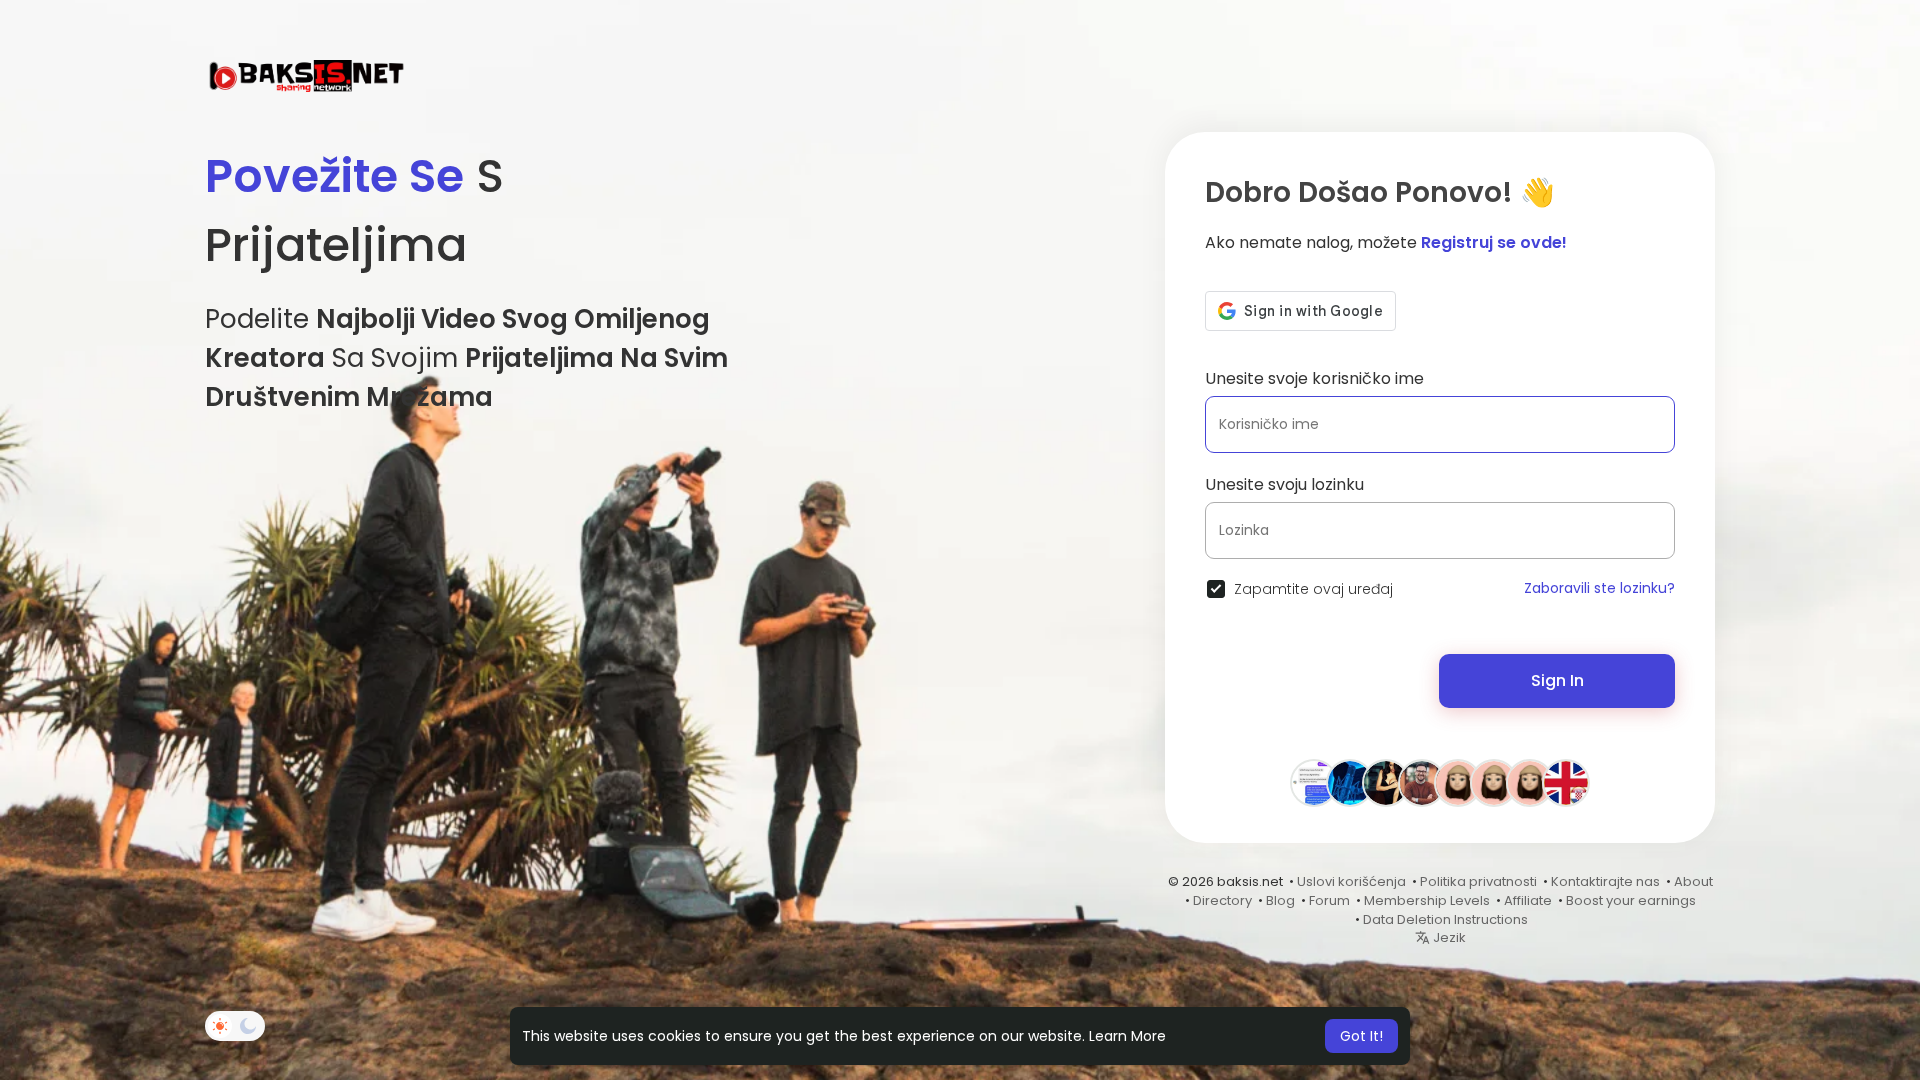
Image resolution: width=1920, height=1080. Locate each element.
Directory (1222, 900)
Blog (1280, 900)
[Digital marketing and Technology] (1530, 782)
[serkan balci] (1314, 782)
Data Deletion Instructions (1445, 919)
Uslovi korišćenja (1351, 881)
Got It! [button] (1361, 1036)
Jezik (1448, 937)
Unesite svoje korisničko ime (1314, 378)
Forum (1329, 900)
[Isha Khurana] (1386, 782)
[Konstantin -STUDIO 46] (1350, 782)
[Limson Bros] (1422, 782)
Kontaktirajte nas (1605, 881)
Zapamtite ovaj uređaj (1313, 589)
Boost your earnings (1631, 900)
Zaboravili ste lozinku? (1599, 588)
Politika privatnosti (1478, 881)
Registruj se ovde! (1494, 242)
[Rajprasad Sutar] (1494, 782)
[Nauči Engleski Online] (1566, 782)
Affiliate (1528, 900)
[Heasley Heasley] (1458, 782)
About (1693, 881)
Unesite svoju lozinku (1284, 484)
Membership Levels (1427, 900)
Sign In (1557, 680)
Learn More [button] (1127, 1036)
